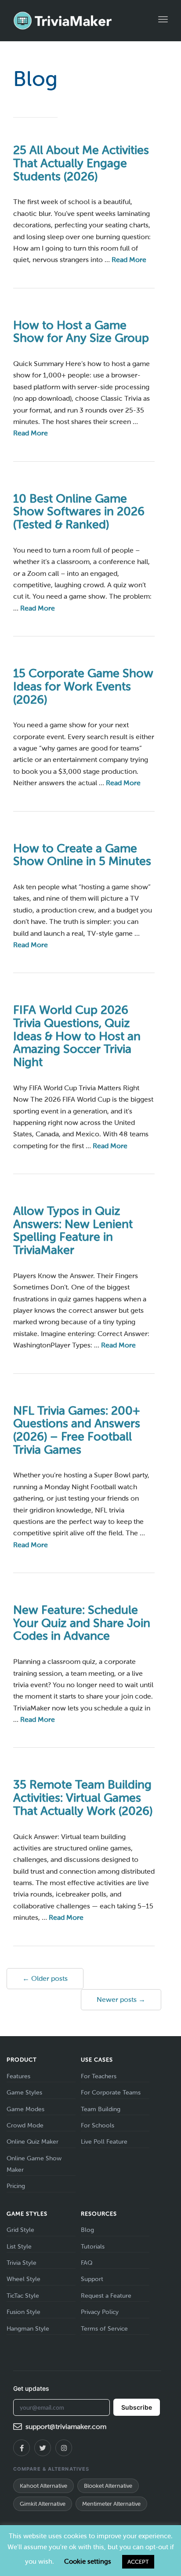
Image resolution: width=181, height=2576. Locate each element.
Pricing (16, 2186)
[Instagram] (64, 2448)
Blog (87, 2230)
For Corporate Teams (111, 2093)
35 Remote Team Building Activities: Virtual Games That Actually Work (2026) (83, 1798)
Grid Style (20, 2230)
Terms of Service (104, 2329)
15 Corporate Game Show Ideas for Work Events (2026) (83, 686)
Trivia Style (22, 2263)
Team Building (101, 2109)
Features (18, 2076)
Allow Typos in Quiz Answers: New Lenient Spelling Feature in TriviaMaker (73, 1231)
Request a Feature (106, 2296)
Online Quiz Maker (33, 2142)
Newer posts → (121, 1999)
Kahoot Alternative (43, 2486)
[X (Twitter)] (43, 2448)
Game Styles (24, 2093)
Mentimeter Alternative (111, 2504)
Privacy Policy (100, 2312)
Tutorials (93, 2247)
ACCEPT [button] (138, 2562)
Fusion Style (24, 2312)
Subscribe (137, 2407)
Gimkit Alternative (43, 2504)
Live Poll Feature (104, 2142)
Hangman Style (28, 2329)
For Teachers (99, 2076)
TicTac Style (23, 2296)
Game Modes (25, 2109)
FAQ (87, 2263)
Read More (129, 260)
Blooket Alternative (108, 2486)
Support (92, 2279)
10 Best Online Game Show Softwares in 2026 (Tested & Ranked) (79, 512)
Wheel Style (24, 2279)
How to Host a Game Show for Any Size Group (81, 332)
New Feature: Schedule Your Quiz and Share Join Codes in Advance (82, 1623)
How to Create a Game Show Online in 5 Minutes (82, 855)
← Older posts (45, 1978)
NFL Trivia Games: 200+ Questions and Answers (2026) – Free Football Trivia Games (77, 1430)
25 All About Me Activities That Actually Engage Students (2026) (81, 163)
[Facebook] (22, 2448)
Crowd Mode (25, 2125)
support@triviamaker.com (66, 2427)
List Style (19, 2247)
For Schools (98, 2125)
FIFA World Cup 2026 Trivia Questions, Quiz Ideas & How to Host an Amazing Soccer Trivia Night (77, 1036)
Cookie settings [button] (88, 2562)
